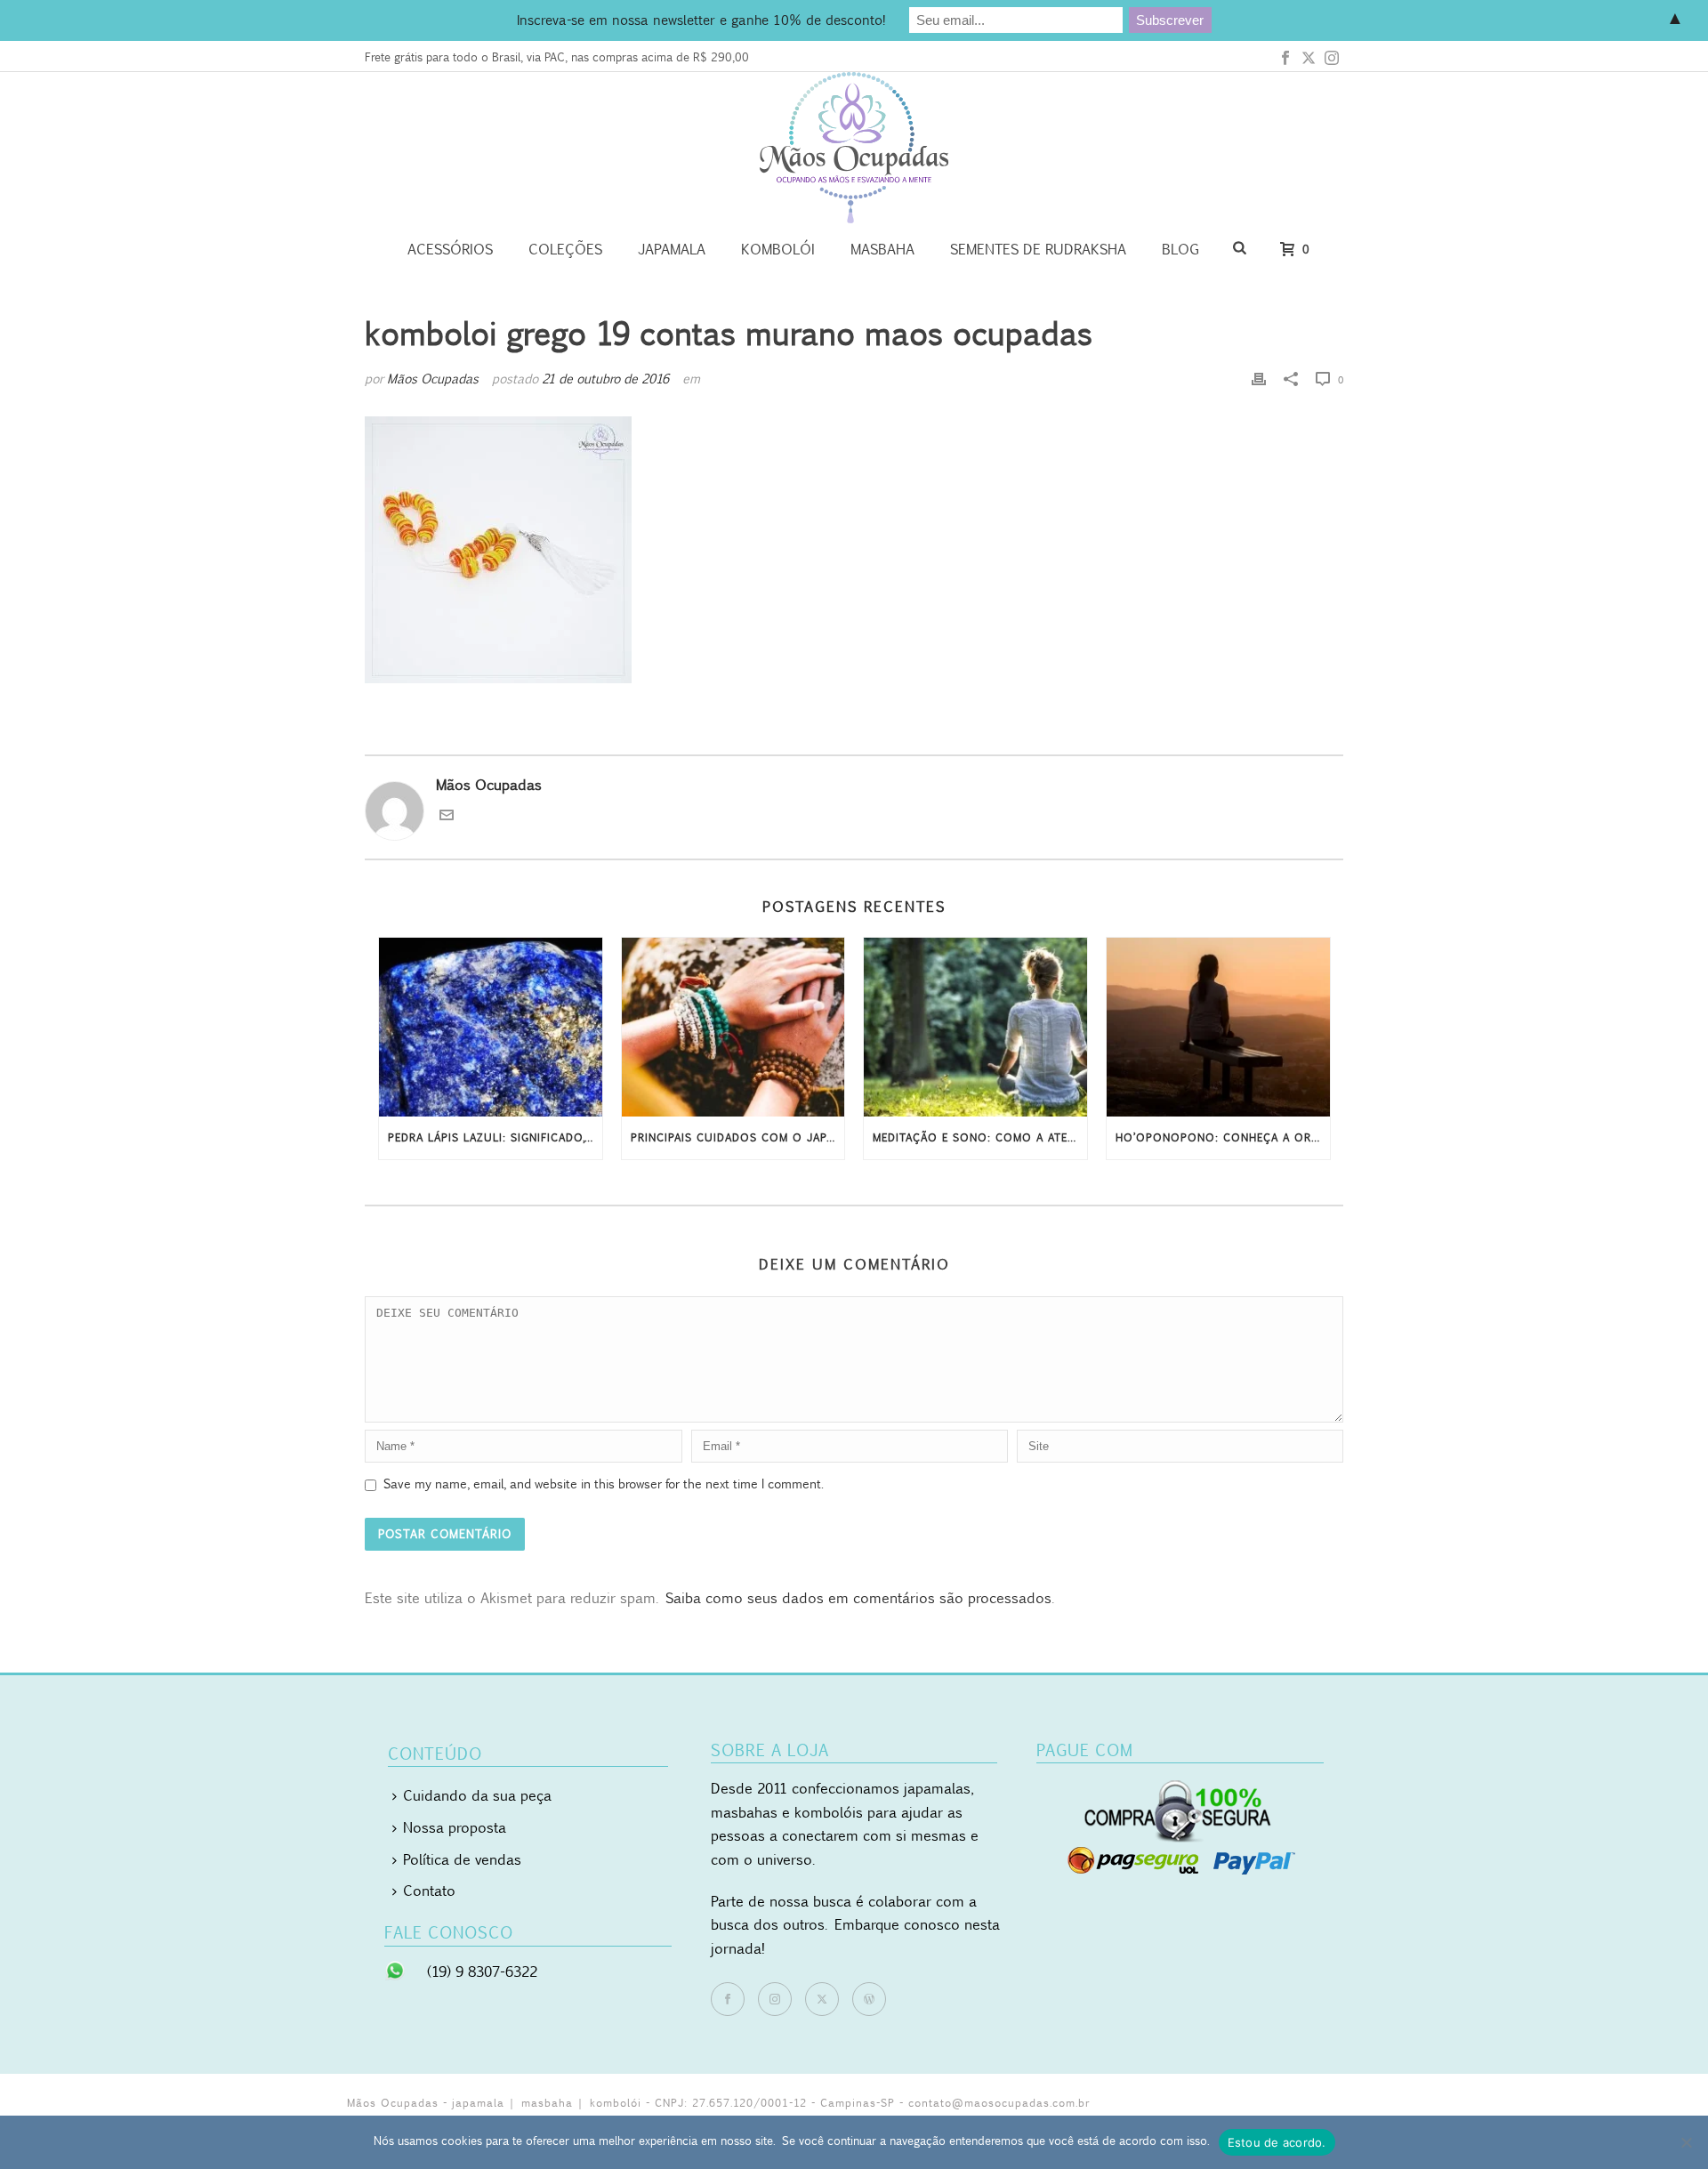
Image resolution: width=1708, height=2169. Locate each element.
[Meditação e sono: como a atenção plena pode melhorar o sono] (975, 1027)
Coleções (565, 249)
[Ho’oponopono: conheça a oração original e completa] (1218, 1027)
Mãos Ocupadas (433, 379)
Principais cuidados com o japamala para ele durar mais (738, 1137)
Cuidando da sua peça (477, 1795)
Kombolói (778, 249)
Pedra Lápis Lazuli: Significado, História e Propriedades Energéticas (495, 1137)
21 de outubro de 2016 (605, 379)
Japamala (672, 249)
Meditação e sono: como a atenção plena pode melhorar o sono (980, 1137)
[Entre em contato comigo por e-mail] (447, 817)
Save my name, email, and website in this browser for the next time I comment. (604, 1484)
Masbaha (882, 249)
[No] (1686, 2142)
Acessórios (450, 249)
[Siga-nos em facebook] (728, 1999)
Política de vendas (462, 1859)
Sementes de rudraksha (1038, 249)
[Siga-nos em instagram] (775, 1999)
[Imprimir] (1259, 379)
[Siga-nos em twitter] (822, 1999)
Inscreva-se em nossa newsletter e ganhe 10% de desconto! (701, 20)
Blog (1180, 249)
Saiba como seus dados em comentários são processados (858, 1598)
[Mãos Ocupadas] (854, 148)
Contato (429, 1891)
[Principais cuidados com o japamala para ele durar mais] (733, 1027)
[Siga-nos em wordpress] (869, 1999)
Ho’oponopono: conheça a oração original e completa (1223, 1137)
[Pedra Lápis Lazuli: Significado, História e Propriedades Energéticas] (491, 1027)
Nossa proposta (455, 1827)
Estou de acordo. (1277, 2142)
